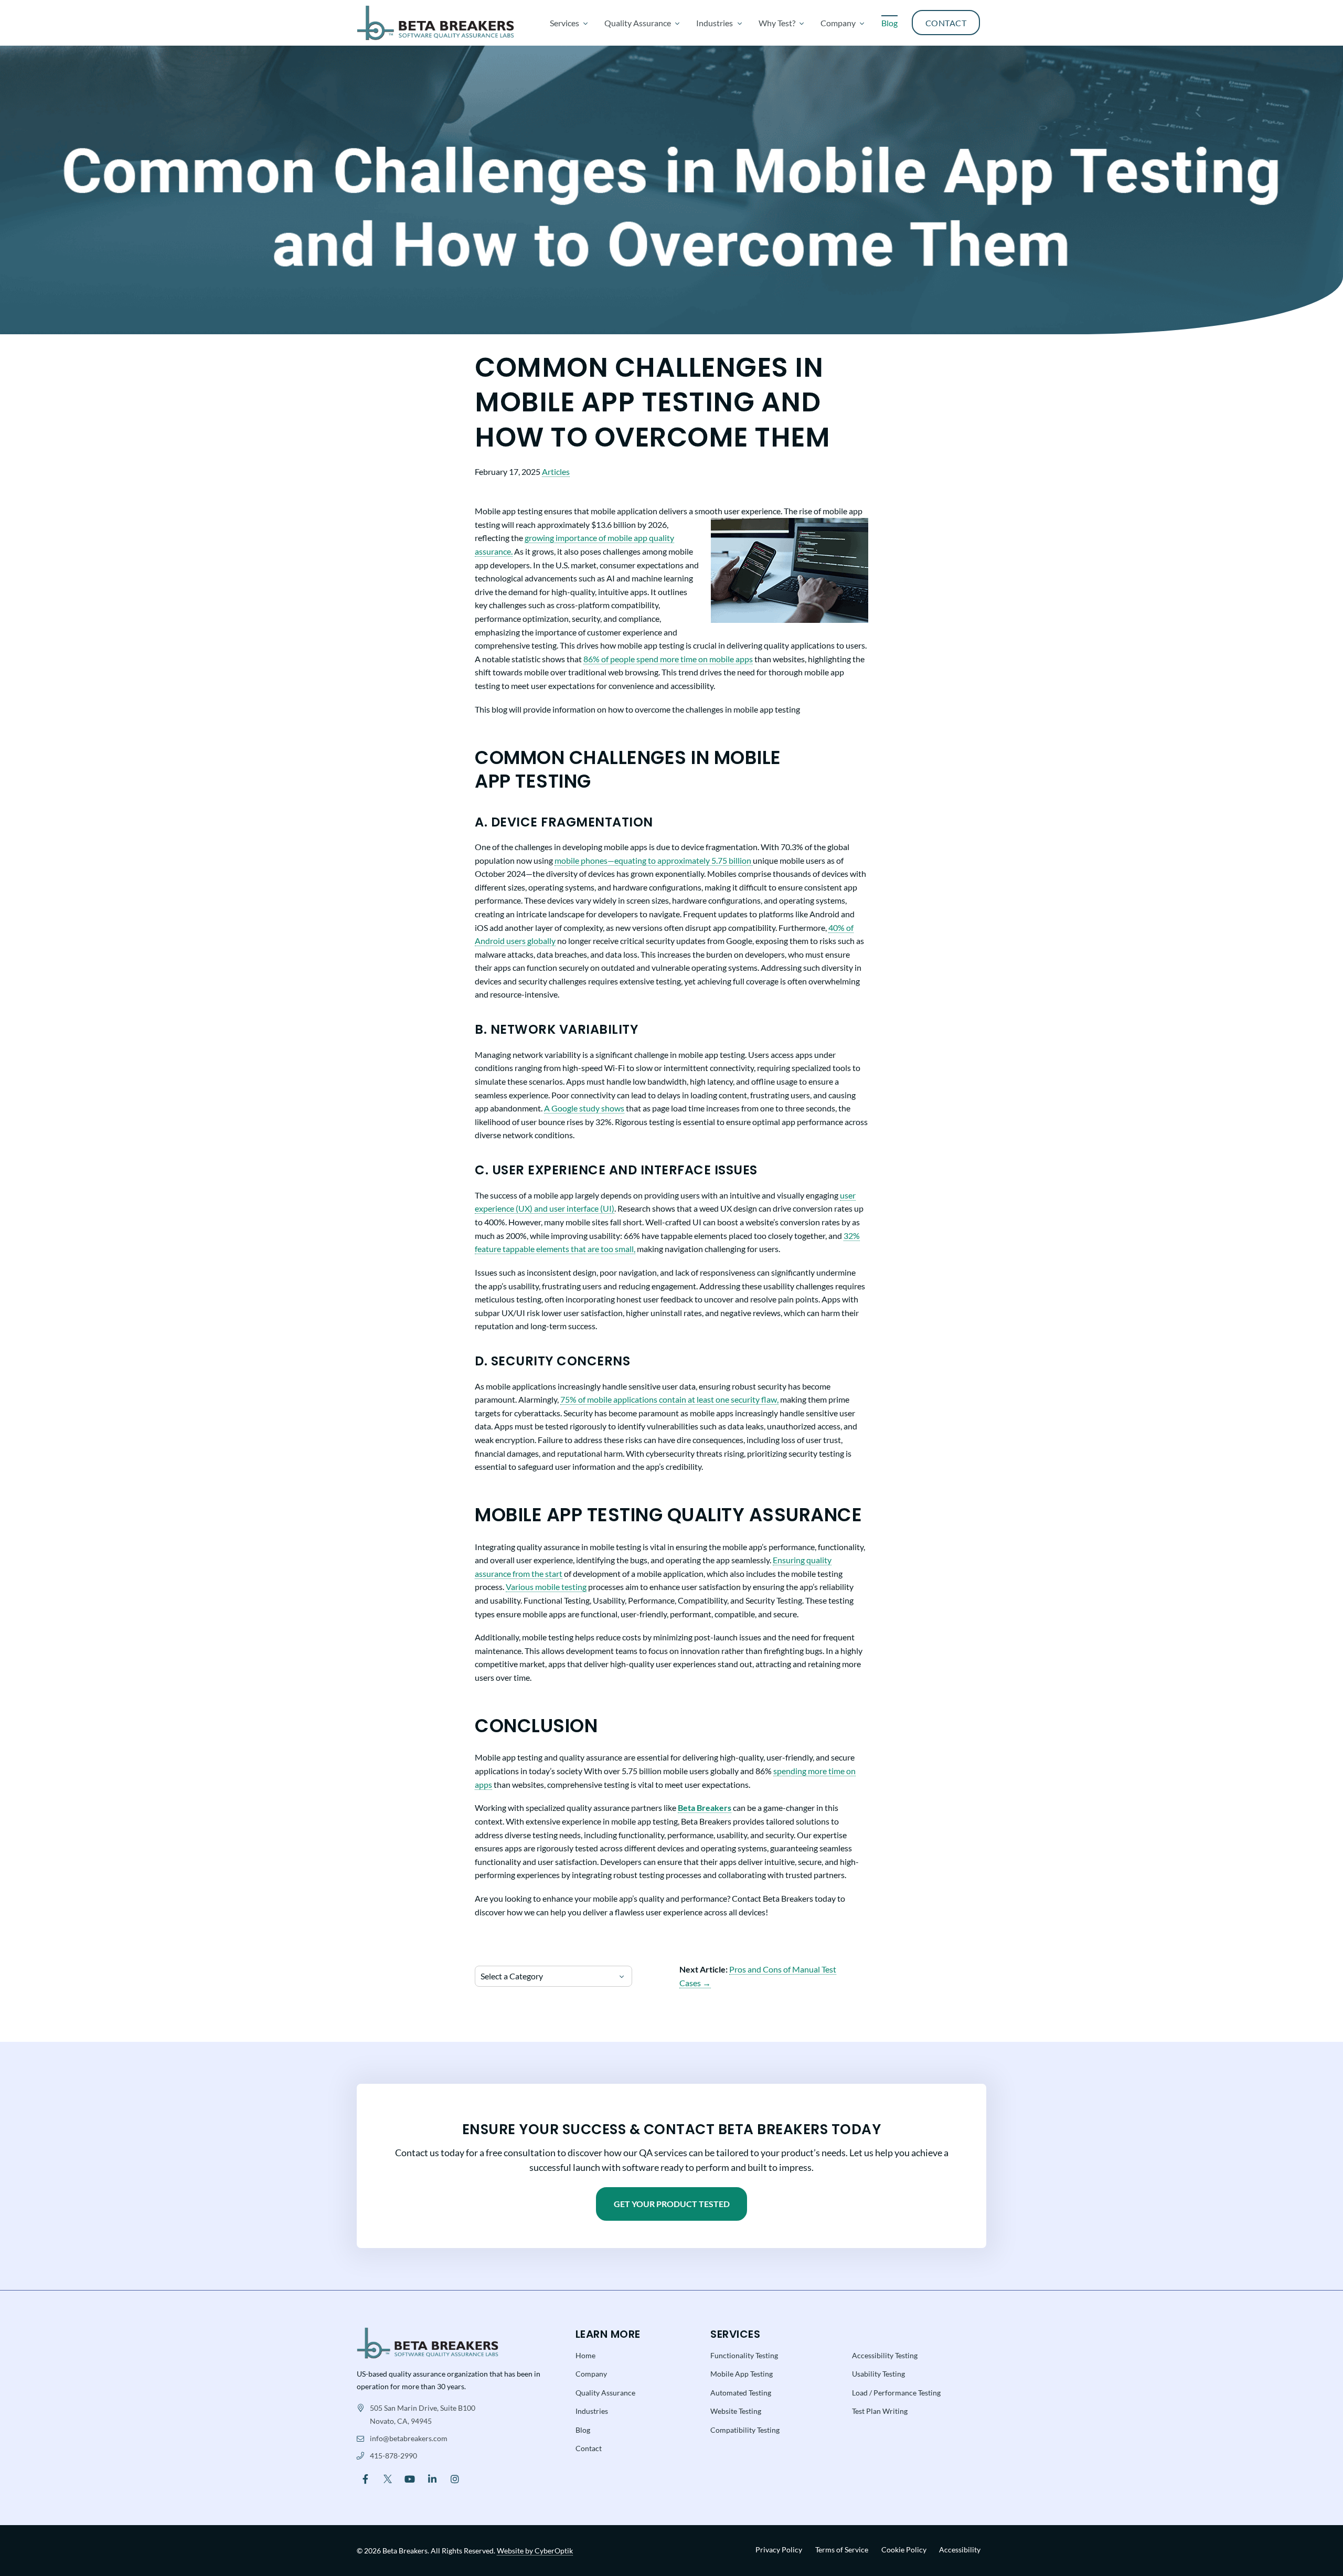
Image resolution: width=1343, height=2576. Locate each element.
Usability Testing (878, 2374)
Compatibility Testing (745, 2430)
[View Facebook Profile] (365, 2478)
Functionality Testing (744, 2355)
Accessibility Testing (885, 2355)
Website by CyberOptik (535, 2551)
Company (591, 2374)
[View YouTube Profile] (410, 2478)
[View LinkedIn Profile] (433, 2478)
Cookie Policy (904, 2550)
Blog (583, 2430)
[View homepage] (435, 23)
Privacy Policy (779, 2550)
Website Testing (736, 2411)
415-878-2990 (393, 2456)
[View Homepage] (428, 2342)
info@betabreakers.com (409, 2438)
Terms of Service (842, 2550)
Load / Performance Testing (896, 2393)
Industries (592, 2411)
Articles (556, 471)
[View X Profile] (388, 2478)
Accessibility (960, 2550)
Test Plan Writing (880, 2411)
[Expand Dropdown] (585, 23)
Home (585, 2355)
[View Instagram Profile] (455, 2478)
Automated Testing (741, 2393)
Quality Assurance (605, 2393)
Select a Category (512, 1976)
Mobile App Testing (742, 2374)
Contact (589, 2448)
